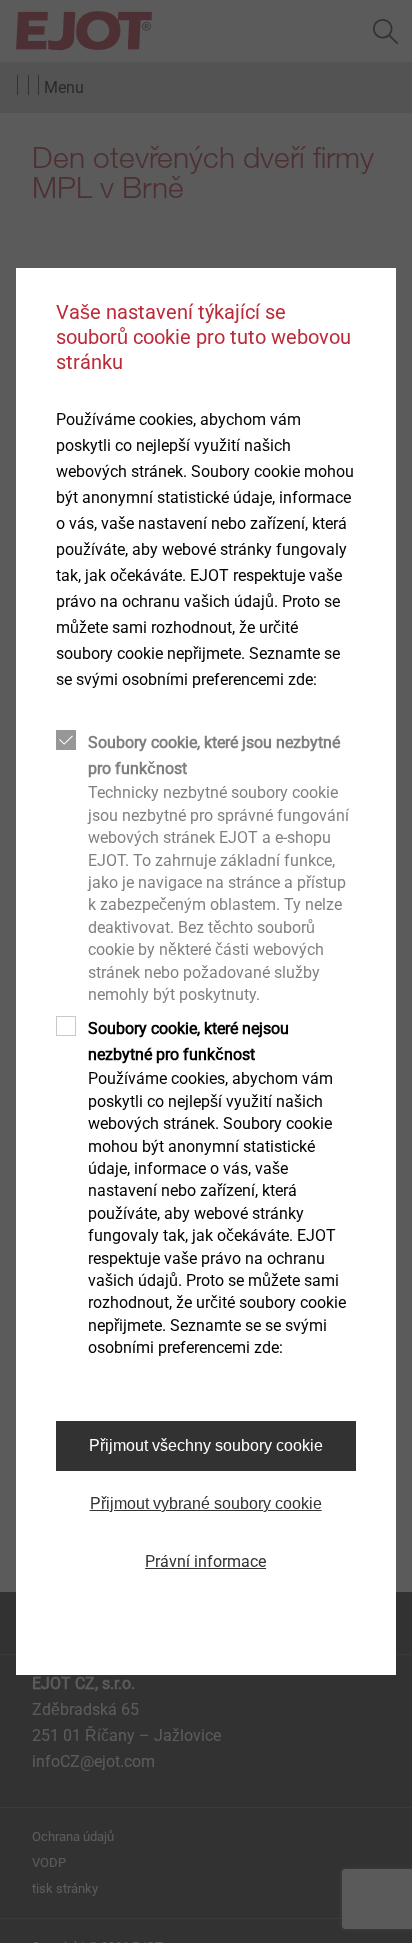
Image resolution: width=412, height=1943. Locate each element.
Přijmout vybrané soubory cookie (206, 1503)
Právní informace (205, 1561)
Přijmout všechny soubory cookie (206, 1445)
